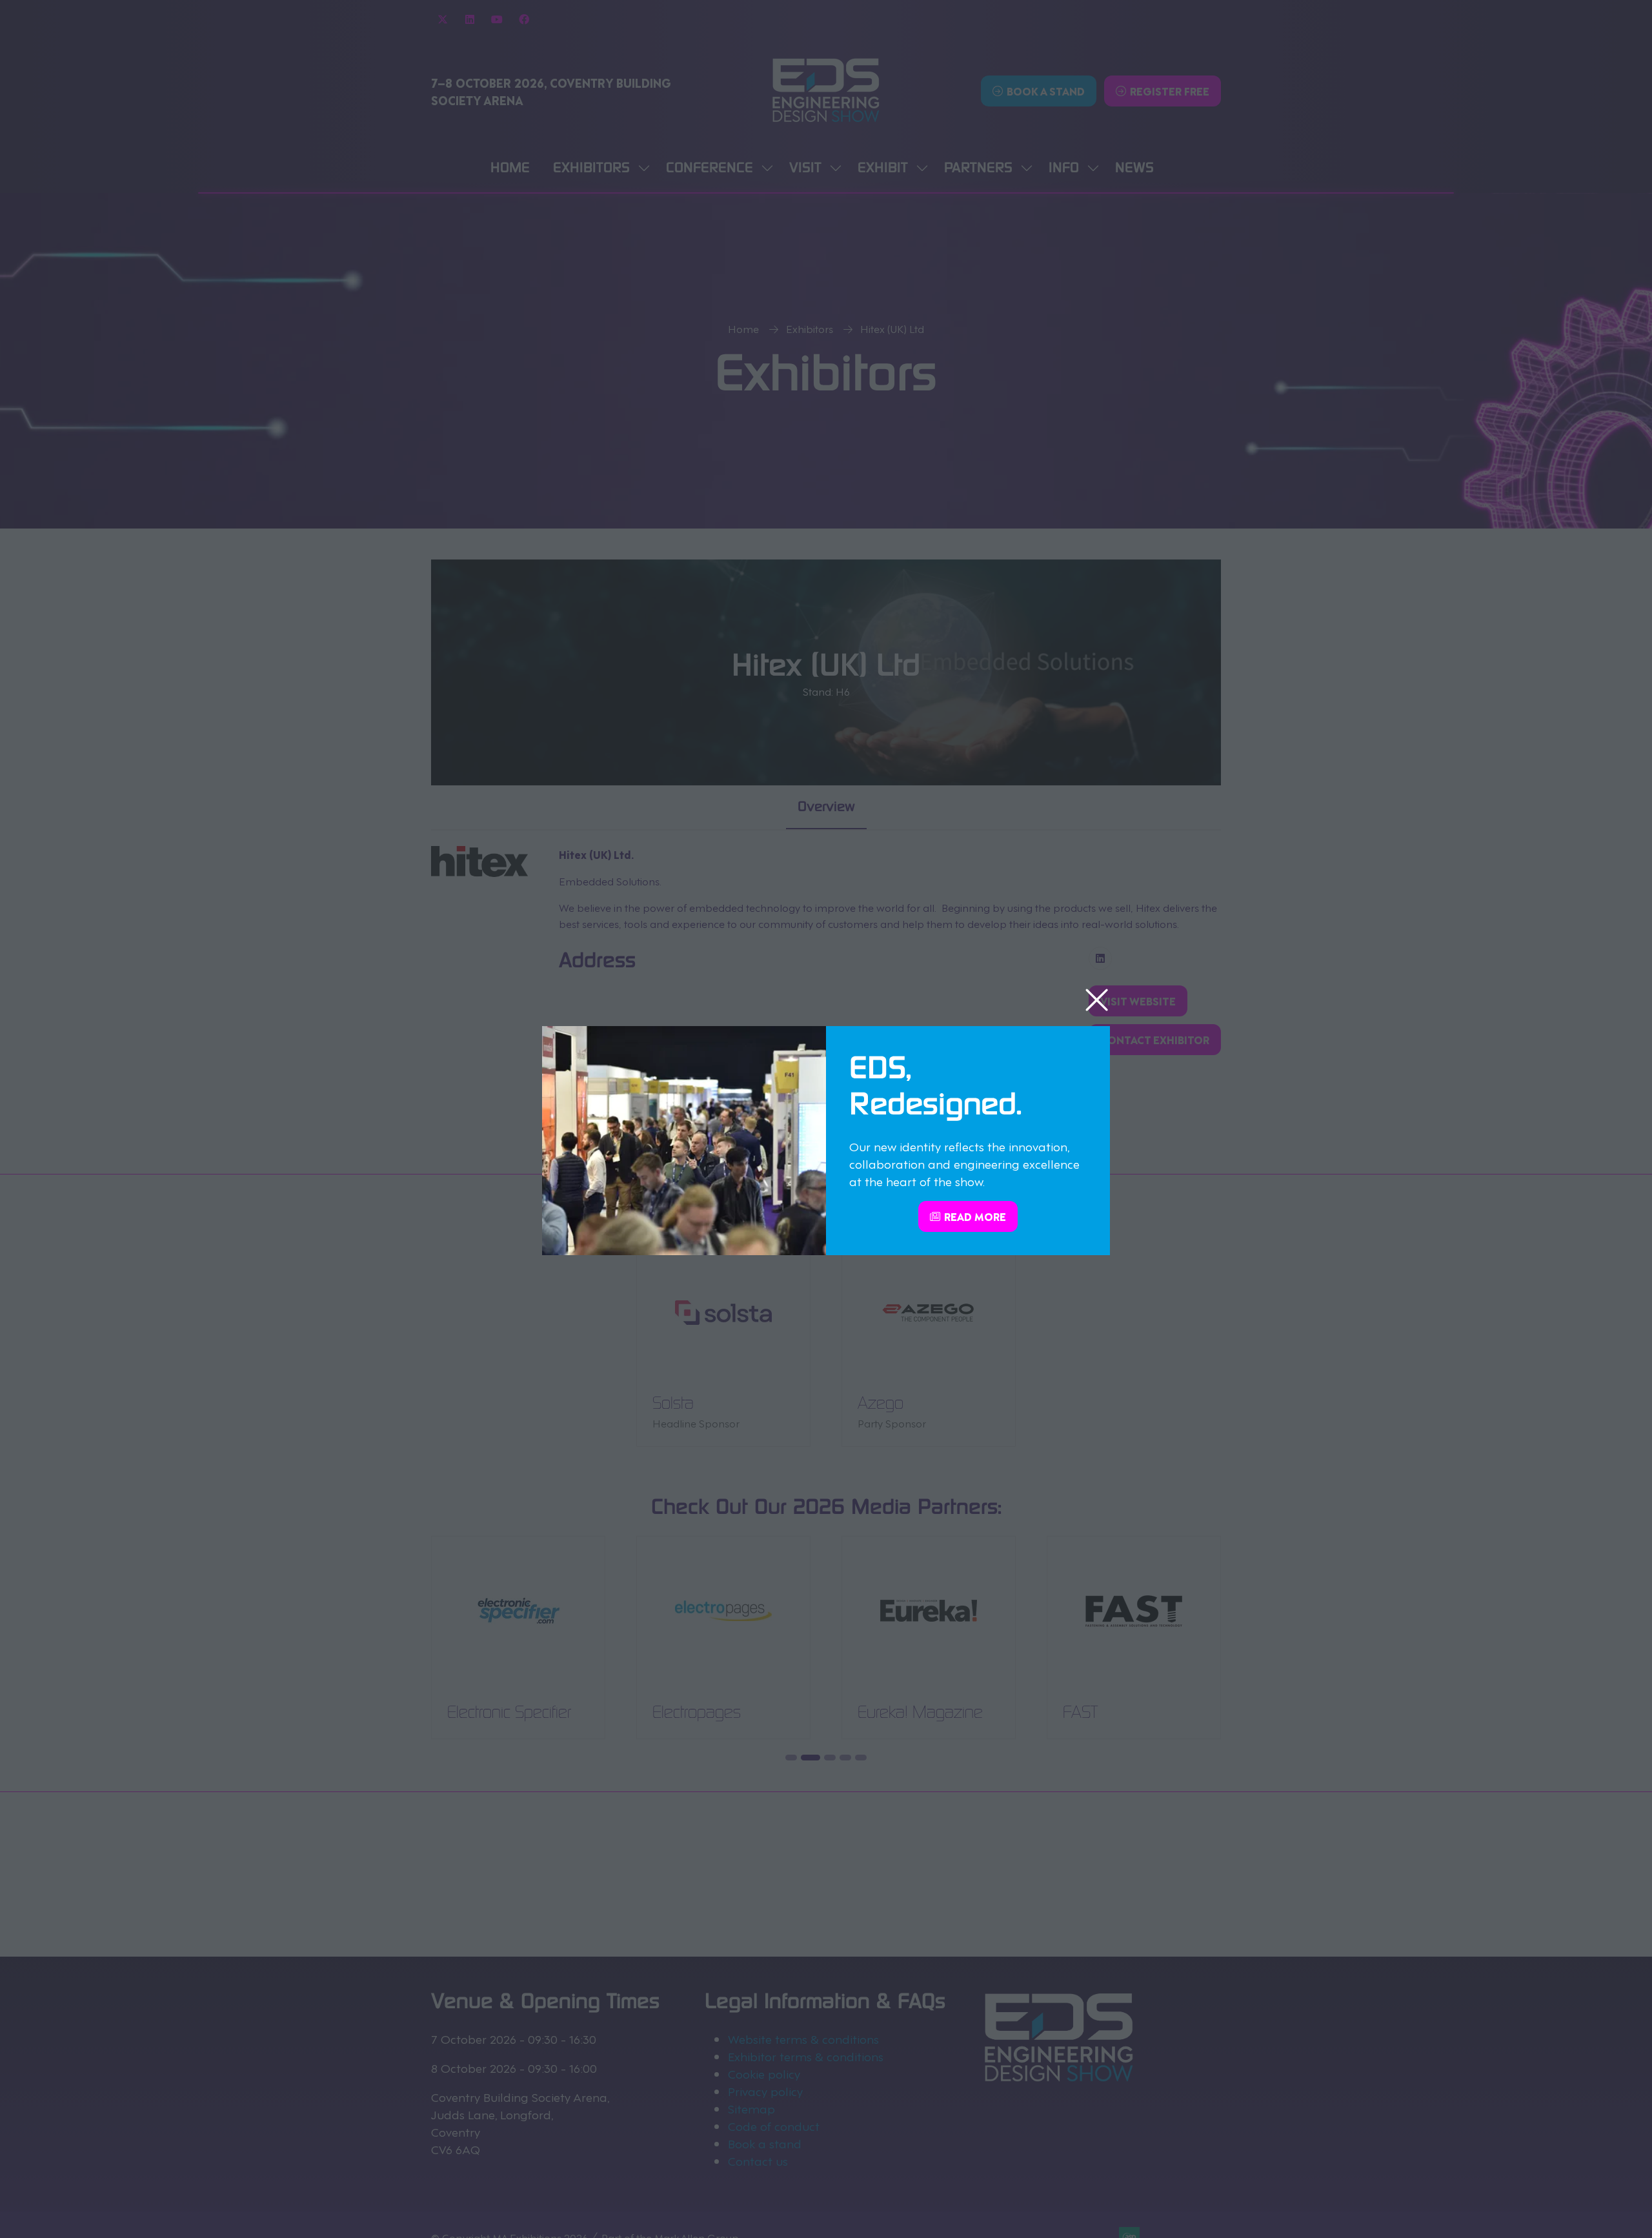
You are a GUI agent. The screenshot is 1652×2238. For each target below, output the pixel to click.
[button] (1097, 1001)
